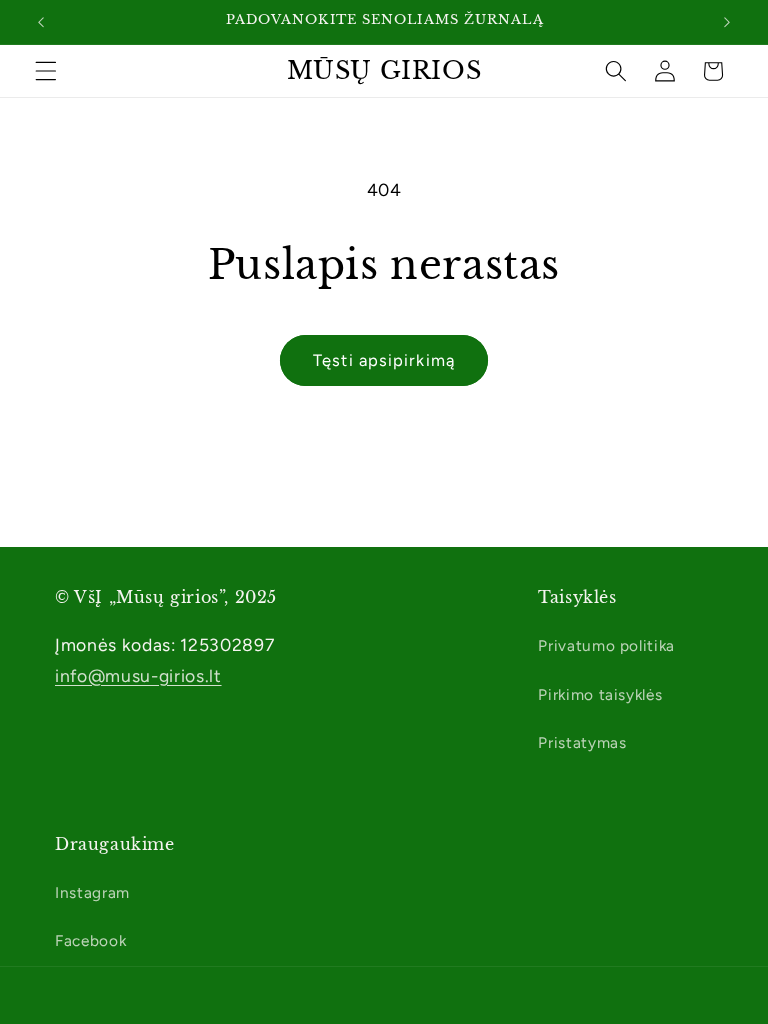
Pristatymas (582, 742)
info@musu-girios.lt (138, 675)
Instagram (92, 892)
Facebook (90, 940)
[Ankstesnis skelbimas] (41, 22)
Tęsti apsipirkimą (384, 360)
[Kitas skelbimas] (727, 22)
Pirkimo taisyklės (600, 694)
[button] (46, 71)
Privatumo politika (606, 645)
